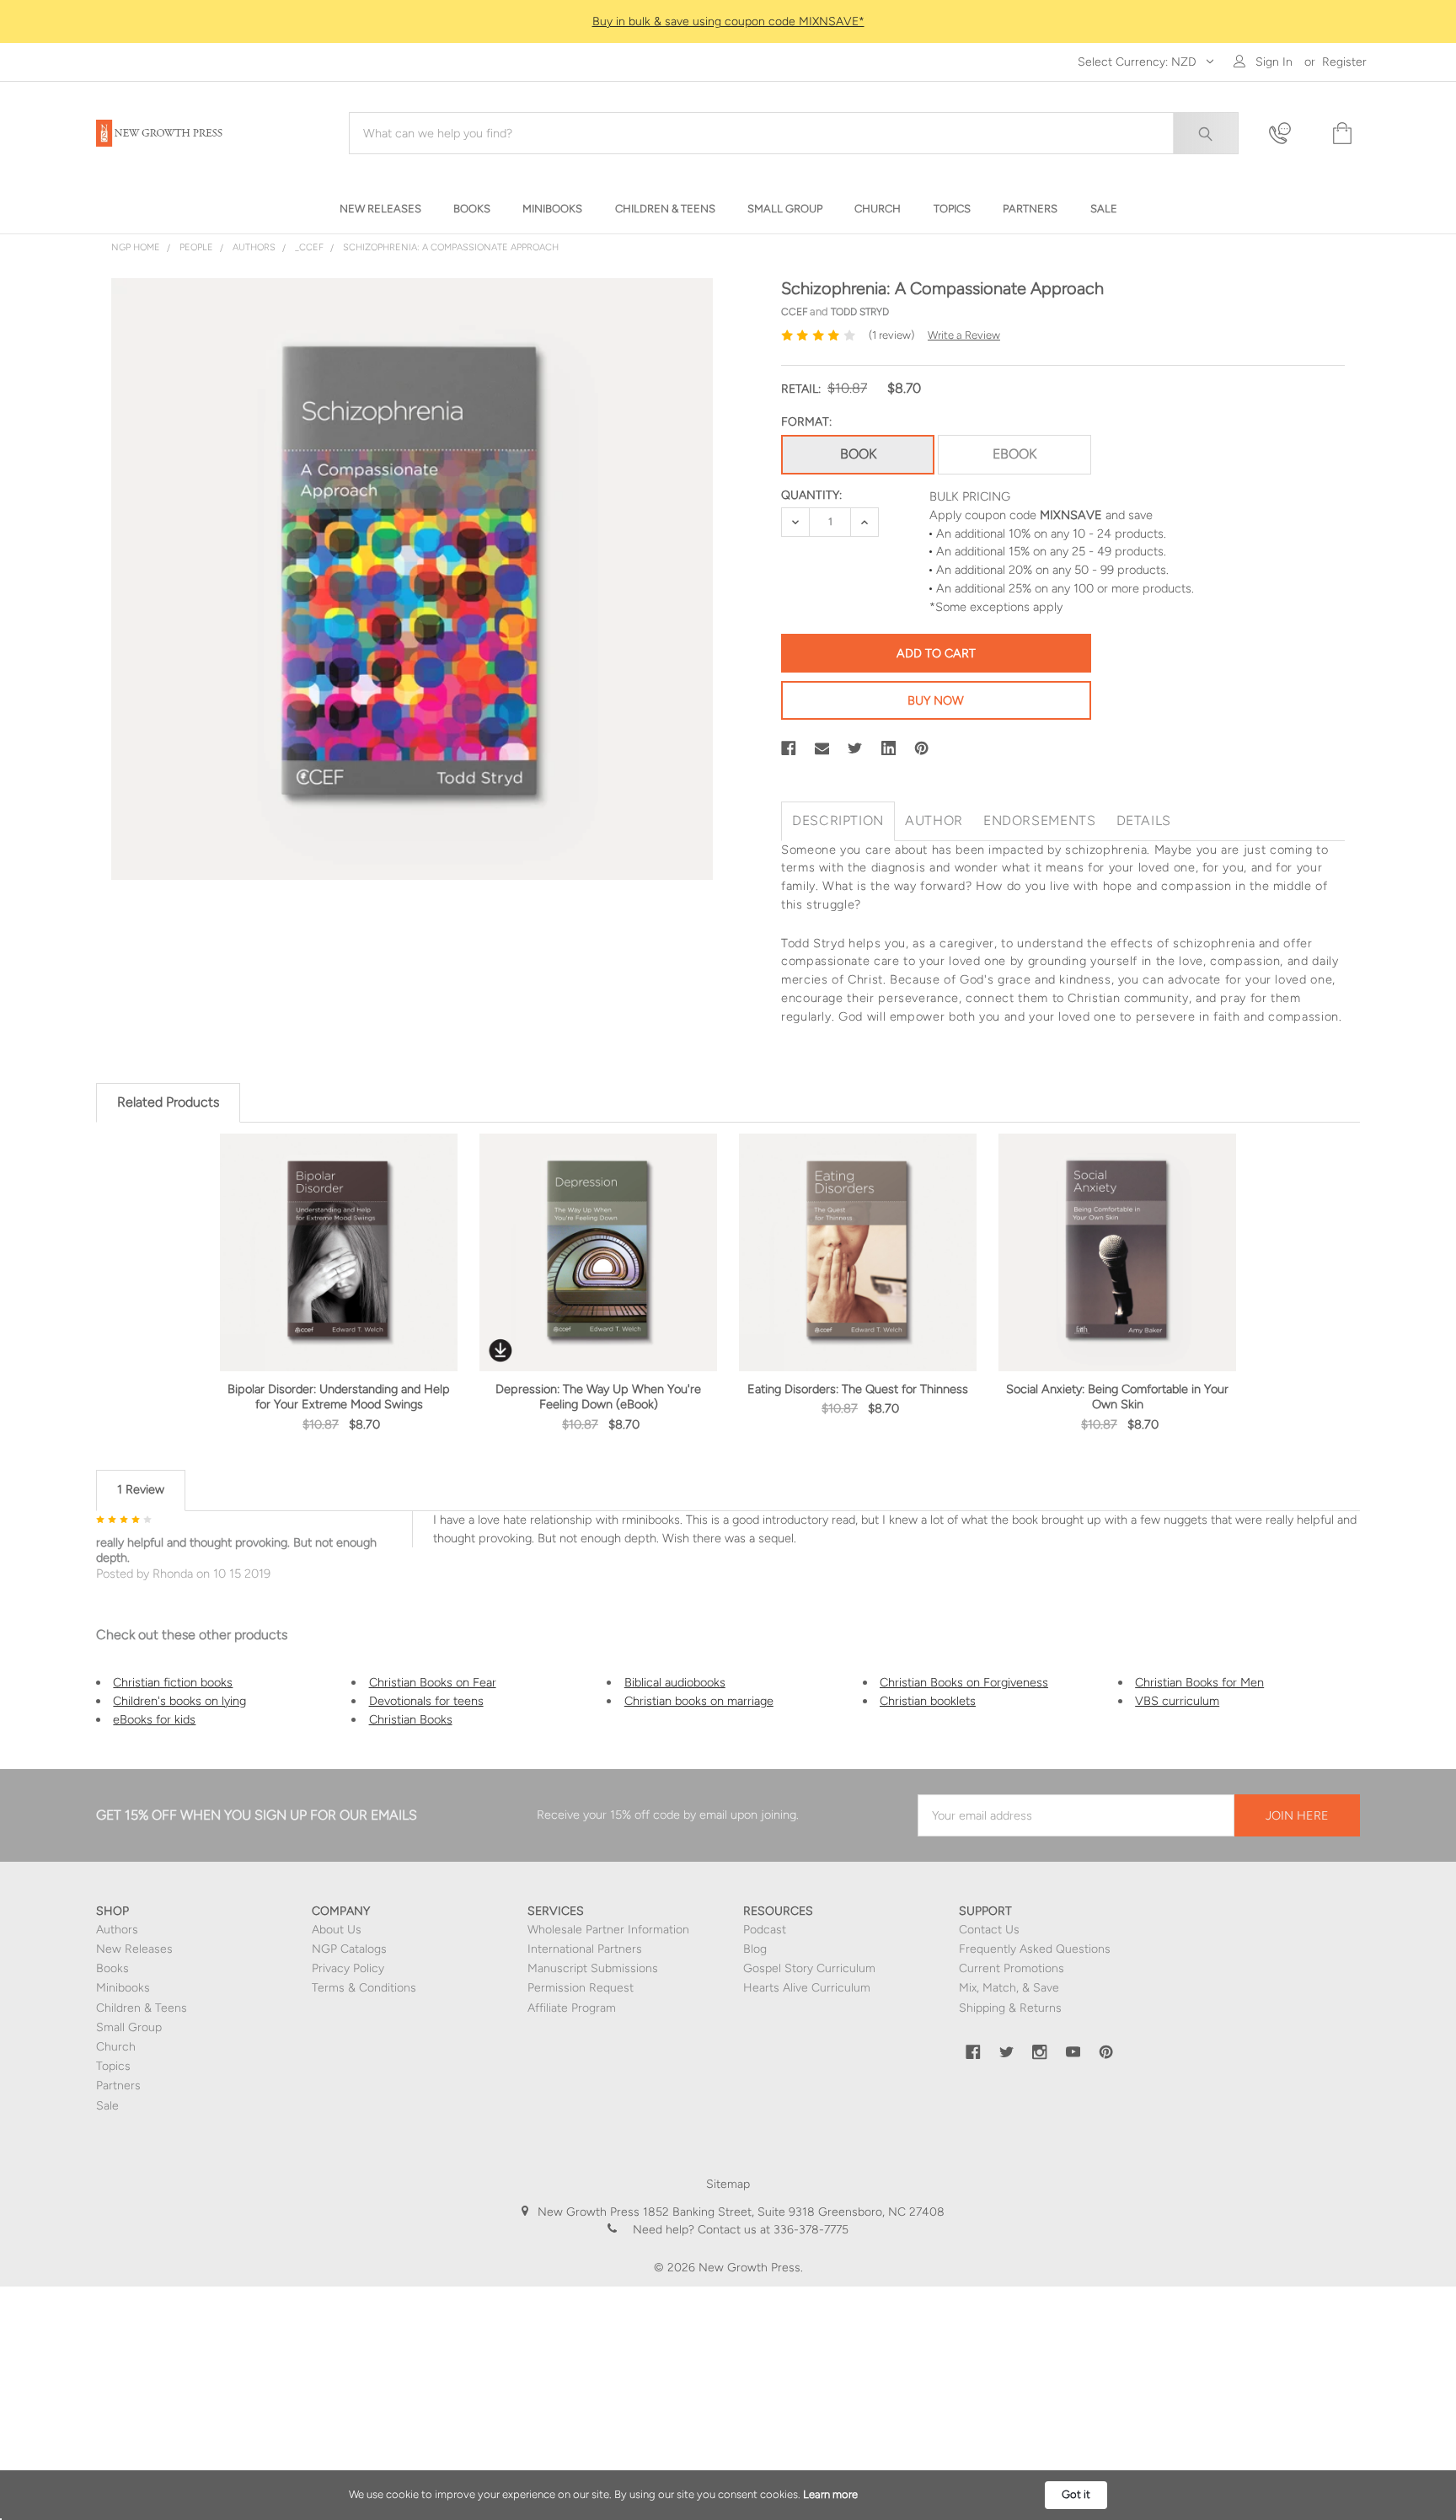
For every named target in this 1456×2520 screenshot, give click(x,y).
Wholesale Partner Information (608, 1930)
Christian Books (411, 1719)
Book (858, 454)
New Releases (134, 1949)
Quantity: (811, 495)
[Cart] (1341, 134)
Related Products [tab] (168, 1102)
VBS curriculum (1177, 1701)
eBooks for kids (154, 1719)
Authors (117, 1930)
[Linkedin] (889, 748)
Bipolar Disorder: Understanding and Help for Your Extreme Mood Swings (339, 1397)
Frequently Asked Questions (1035, 1949)
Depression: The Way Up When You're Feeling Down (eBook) (598, 1397)
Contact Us (989, 1930)
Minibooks (123, 1988)
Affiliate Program (572, 2008)
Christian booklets (928, 1701)
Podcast (765, 1930)
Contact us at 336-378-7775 (771, 2230)
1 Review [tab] (141, 1489)
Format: (806, 422)
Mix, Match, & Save (1009, 1988)
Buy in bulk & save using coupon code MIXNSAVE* (728, 21)
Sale (107, 2106)
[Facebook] (789, 748)
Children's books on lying (179, 1701)
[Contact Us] (1290, 134)
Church (116, 2047)
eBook (1014, 454)
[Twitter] (855, 748)
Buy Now (936, 700)
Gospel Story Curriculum (809, 1968)
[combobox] (794, 133)
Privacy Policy (348, 1968)
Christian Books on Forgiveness (964, 1682)
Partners (118, 2086)
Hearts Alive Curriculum (807, 1988)
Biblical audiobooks (675, 1682)
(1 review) (891, 335)
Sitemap (728, 2184)
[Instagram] (1040, 2052)
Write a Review (964, 335)
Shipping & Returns (1010, 2008)
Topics (113, 2066)
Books (112, 1968)
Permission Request (581, 1988)
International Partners (585, 1949)
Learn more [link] (830, 2494)
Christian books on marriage (699, 1701)
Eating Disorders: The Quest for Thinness (858, 1389)
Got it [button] (1076, 2494)
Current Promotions (1012, 1968)
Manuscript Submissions (593, 1968)
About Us (337, 1930)
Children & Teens (142, 2008)
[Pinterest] (922, 748)
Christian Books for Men (1199, 1682)
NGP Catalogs (349, 1949)
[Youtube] (1073, 2052)
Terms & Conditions (364, 1988)
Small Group (129, 2027)
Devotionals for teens (426, 1701)
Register (1344, 62)
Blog (755, 1949)
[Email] (822, 748)
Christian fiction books (173, 1682)
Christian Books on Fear (433, 1682)
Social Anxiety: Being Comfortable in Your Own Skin (1117, 1397)
